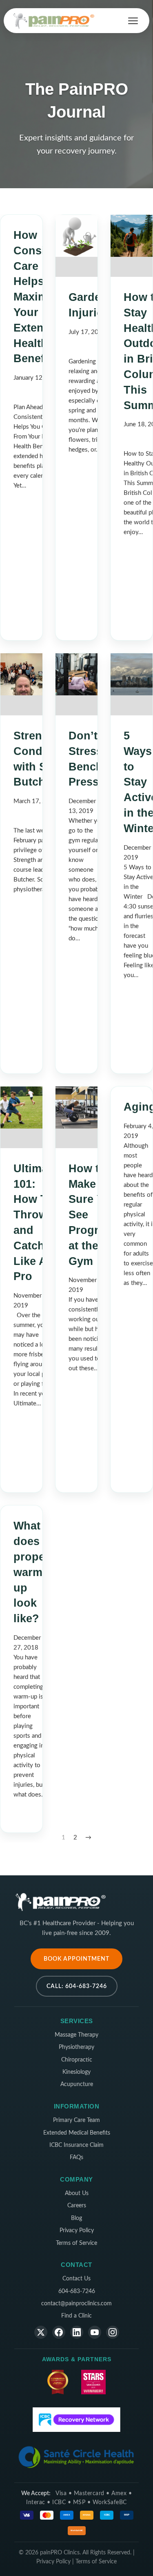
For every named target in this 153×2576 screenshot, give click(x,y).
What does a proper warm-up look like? (31, 1572)
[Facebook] (59, 2332)
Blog (76, 2218)
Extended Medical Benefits (77, 2133)
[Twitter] (41, 2332)
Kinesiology (76, 2072)
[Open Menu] (133, 21)
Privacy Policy (77, 2231)
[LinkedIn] (77, 2332)
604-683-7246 (77, 2291)
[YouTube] (95, 2332)
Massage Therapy (76, 2035)
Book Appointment (76, 1959)
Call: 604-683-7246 (77, 1986)
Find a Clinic (76, 2316)
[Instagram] (113, 2332)
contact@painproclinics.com (76, 2304)
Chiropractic (77, 2060)
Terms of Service (76, 2243)
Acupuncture (77, 2084)
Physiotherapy (76, 2047)
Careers (77, 2206)
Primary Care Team (76, 2120)
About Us (77, 2193)
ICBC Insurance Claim (76, 2145)
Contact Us (76, 2279)
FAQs (76, 2157)
